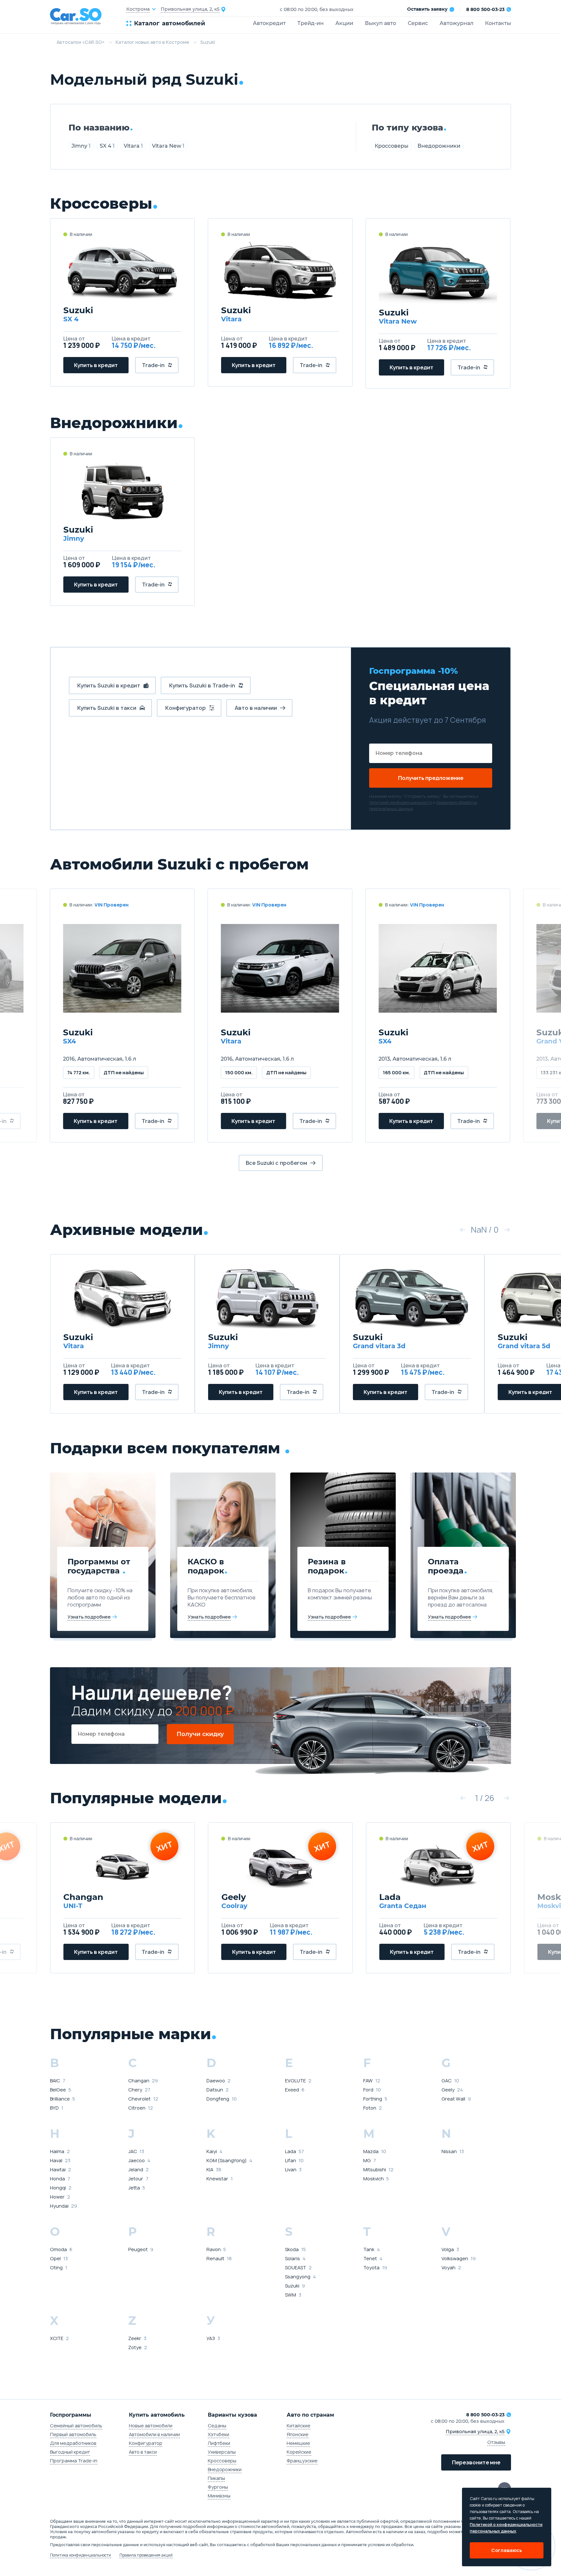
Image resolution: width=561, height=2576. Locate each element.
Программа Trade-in (74, 2461)
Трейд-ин (311, 23)
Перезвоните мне (476, 2462)
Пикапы (216, 2478)
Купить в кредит (96, 365)
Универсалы (222, 2452)
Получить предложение (431, 778)
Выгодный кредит (70, 2452)
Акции (344, 23)
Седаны (217, 2426)
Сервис (418, 23)
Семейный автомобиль (76, 2426)
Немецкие (298, 2443)
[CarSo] (88, 16)
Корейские (299, 2452)
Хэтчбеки (218, 2434)
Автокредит (269, 23)
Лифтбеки (219, 2443)
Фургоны (218, 2487)
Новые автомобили (151, 2426)
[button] (462, 1230)
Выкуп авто (380, 23)
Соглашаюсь (507, 2550)
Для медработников (73, 2443)
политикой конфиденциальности (400, 802)
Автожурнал (456, 23)
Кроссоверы (392, 146)
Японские (298, 2434)
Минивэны (219, 2496)
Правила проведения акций (146, 2555)
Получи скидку (200, 1734)
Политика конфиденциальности (81, 2555)
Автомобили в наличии (154, 2434)
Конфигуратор (146, 2443)
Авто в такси (143, 2452)
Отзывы (496, 2442)
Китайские (299, 2426)
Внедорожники (439, 146)
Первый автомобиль (73, 2434)
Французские (302, 2461)
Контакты (498, 23)
